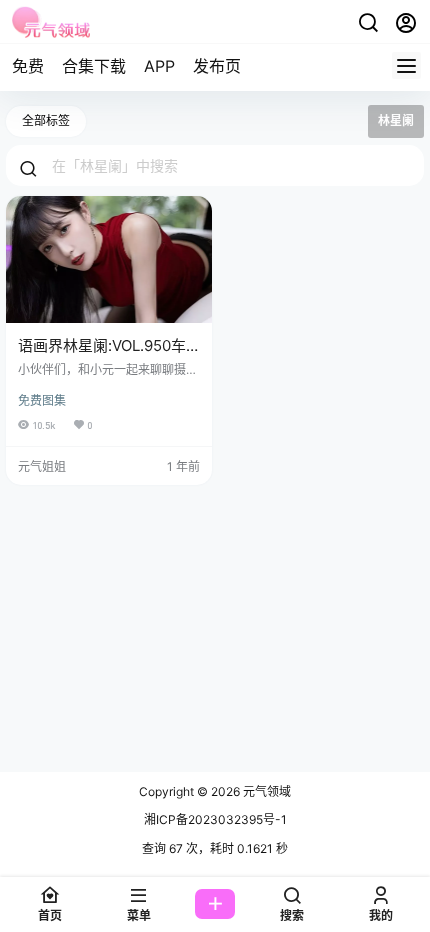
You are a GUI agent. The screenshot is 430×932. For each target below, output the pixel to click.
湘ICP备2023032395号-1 (215, 819)
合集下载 (94, 66)
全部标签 (46, 120)
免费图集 (42, 400)
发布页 (217, 66)
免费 (28, 66)
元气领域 (265, 791)
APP (159, 66)
